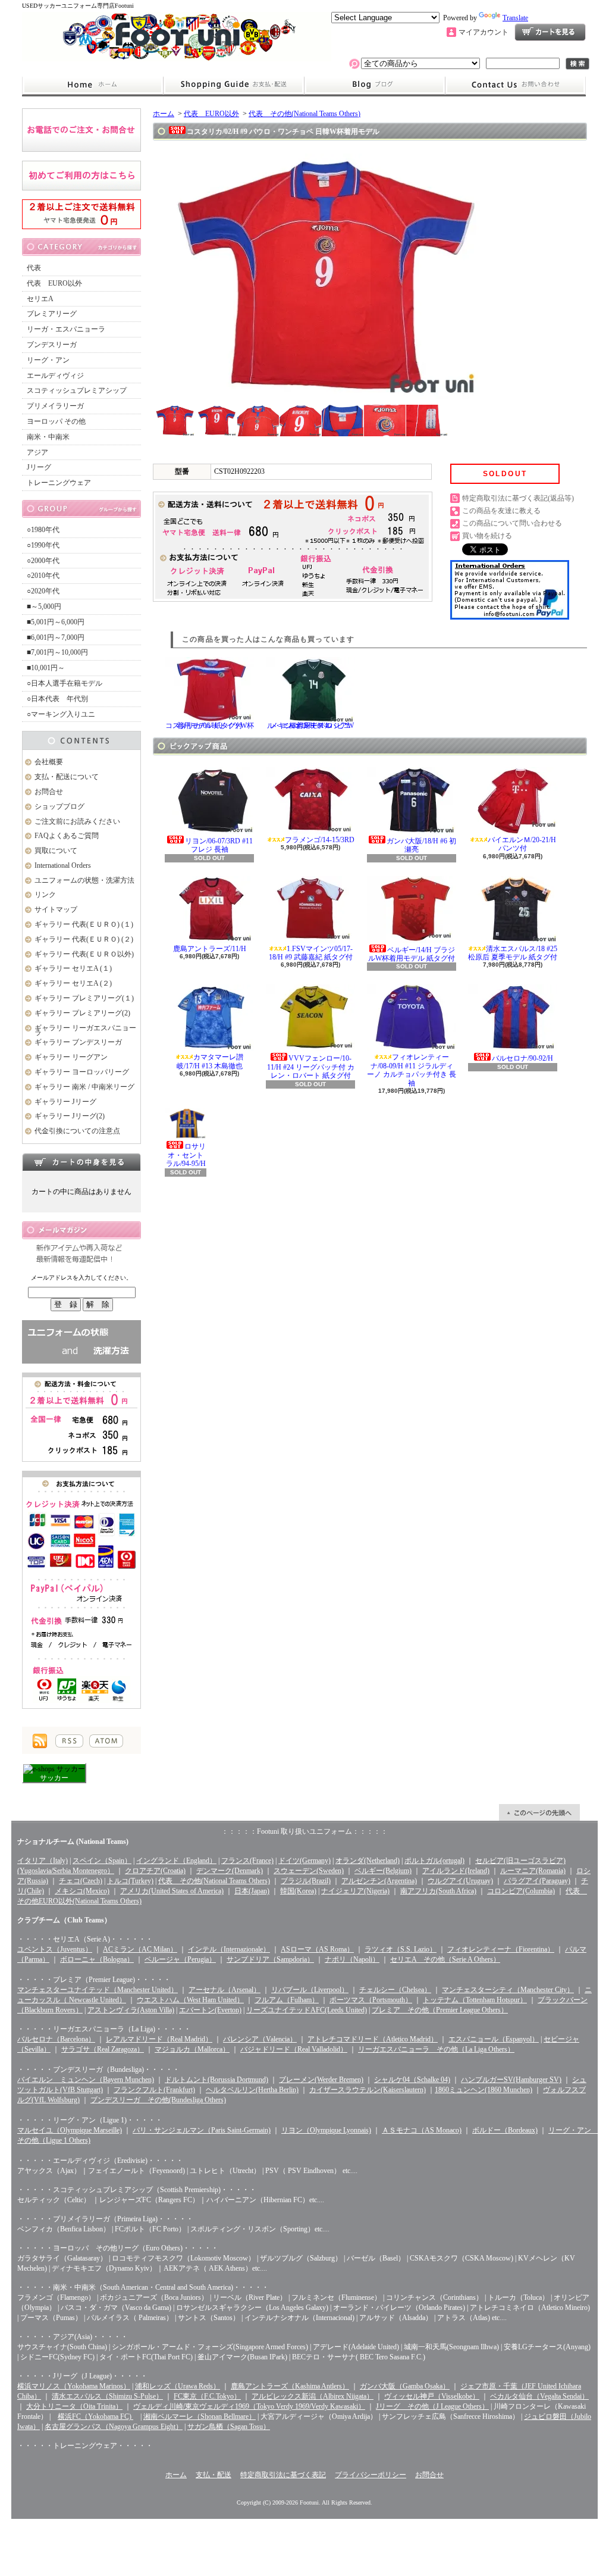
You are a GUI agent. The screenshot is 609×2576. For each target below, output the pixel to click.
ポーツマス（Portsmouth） (371, 2000)
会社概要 (49, 762)
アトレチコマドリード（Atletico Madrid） (373, 2039)
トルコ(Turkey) (130, 1881)
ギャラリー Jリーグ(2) (70, 1116)
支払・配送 (214, 2475)
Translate (515, 18)
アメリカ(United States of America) (172, 1891)
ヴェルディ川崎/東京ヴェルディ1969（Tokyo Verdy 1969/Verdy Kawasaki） (249, 2406)
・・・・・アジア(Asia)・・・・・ (73, 2337)
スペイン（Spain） (102, 1861)
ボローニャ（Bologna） (97, 1959)
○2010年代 (43, 576)
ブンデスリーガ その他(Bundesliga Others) (158, 2100)
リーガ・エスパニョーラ (66, 329)
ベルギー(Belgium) (383, 1871)
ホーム (92, 85)
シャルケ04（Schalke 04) (412, 2080)
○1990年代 (43, 545)
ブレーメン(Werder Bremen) (321, 2080)
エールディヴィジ (55, 376)
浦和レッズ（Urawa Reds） (178, 2386)
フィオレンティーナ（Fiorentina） (501, 1949)
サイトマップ (56, 909)
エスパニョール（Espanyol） (494, 2039)
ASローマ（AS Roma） (317, 1949)
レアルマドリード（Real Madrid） (159, 2039)
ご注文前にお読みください (77, 821)
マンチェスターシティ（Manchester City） (508, 1990)
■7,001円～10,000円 (57, 652)
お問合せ (516, 85)
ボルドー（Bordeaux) (505, 2130)
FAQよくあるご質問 (67, 836)
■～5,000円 (44, 607)
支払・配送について (233, 85)
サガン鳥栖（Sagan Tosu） (229, 2427)
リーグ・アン (48, 360)
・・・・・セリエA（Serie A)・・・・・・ (85, 1939)
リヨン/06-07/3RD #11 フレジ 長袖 (219, 845)
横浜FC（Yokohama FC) (95, 2416)
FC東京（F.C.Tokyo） (207, 2396)
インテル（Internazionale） (229, 1949)
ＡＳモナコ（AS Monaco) (422, 2130)
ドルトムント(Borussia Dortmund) (216, 2080)
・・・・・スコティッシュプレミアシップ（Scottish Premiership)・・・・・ (137, 2190)
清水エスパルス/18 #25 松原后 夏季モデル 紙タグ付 (513, 953)
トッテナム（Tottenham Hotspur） (475, 2000)
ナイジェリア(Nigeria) (355, 1891)
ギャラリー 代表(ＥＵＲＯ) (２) (84, 939)
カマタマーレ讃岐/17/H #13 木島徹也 (210, 1061)
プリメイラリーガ (55, 406)
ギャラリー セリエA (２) (73, 983)
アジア (37, 452)
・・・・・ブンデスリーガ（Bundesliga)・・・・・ (98, 2069)
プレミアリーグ (52, 314)
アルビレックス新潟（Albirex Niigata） (313, 2396)
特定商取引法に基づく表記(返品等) (518, 498)
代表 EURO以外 (54, 283)
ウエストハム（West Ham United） (190, 2000)
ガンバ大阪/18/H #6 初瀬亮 (421, 845)
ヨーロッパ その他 (56, 421)
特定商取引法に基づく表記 (283, 2475)
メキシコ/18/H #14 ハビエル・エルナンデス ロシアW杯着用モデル (310, 726)
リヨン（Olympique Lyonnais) (326, 2130)
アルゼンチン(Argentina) (379, 1881)
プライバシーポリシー (371, 2475)
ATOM (106, 1741)
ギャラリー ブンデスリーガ (78, 1042)
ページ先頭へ (539, 1812)
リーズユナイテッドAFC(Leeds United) (307, 2010)
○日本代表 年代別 (57, 699)
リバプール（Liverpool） (310, 1990)
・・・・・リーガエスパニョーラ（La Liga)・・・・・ (104, 2029)
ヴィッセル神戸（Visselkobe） (432, 2396)
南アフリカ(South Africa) (438, 1891)
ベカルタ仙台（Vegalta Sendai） (539, 2396)
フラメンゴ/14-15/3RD (320, 840)
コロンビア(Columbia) (521, 1891)
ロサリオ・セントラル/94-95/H (186, 1155)
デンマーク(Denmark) (230, 1871)
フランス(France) (247, 1861)
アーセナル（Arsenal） (225, 1990)
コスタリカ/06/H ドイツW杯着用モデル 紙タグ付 (210, 726)
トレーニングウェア (59, 483)
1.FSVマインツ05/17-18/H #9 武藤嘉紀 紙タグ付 (311, 953)
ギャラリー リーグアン (71, 1057)
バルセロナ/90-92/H (522, 1058)
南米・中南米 (48, 437)
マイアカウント (484, 32)
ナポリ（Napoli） (352, 1959)
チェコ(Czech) (81, 1881)
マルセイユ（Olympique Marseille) (70, 2130)
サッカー (54, 1778)
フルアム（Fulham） (287, 2000)
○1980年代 (43, 530)
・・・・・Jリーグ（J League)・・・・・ (82, 2376)
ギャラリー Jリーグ (65, 1102)
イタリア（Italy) (43, 1861)
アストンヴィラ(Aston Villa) (131, 2010)
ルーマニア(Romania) (533, 1871)
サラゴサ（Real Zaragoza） (103, 2049)
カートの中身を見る (81, 1162)
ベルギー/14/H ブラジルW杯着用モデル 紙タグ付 (412, 954)
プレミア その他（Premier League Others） (440, 2010)
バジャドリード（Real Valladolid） (294, 2049)
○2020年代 (43, 591)
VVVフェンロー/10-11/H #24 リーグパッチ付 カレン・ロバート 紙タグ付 (311, 1067)
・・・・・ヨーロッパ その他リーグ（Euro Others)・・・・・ (118, 2248)
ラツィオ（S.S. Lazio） (401, 1949)
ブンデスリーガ (52, 345)
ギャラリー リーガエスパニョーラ (85, 1031)
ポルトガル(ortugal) (434, 1861)
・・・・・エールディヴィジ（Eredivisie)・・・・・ (100, 2161)
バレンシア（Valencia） (260, 2039)
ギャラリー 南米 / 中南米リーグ (84, 1087)
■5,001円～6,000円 (56, 622)
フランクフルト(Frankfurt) (154, 2090)
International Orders (63, 865)
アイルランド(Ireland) (456, 1871)
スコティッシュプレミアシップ (77, 390)
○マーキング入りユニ (61, 714)
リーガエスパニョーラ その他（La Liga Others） (436, 2049)
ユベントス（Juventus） (55, 1949)
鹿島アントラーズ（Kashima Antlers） (290, 2386)
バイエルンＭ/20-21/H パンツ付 (522, 844)
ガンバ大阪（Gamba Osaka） (405, 2386)
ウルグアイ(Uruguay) (460, 1881)
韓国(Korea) (298, 1891)
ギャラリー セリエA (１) (73, 968)
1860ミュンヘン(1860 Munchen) (484, 2090)
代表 (34, 268)
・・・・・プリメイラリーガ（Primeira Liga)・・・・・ (105, 2219)
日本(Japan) (252, 1891)
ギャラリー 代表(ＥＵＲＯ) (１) (84, 924)
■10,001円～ (46, 668)
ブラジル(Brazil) (306, 1881)
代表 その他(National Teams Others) (304, 114)
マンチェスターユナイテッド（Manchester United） (98, 1990)
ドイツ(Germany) (304, 1861)
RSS (69, 1741)
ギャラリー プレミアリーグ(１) (84, 998)
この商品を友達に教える (501, 511)
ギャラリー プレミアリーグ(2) (82, 1013)
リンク (45, 895)
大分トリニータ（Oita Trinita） (74, 2406)
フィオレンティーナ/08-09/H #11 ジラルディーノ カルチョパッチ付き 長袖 (412, 1070)
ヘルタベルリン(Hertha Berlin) (252, 2090)
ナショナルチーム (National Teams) (73, 1842)
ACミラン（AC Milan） (140, 1949)
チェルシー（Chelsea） (395, 1990)
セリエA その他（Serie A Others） (445, 1959)
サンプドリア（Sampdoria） (270, 1959)
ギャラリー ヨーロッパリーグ (82, 1072)
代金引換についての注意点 (77, 1131)
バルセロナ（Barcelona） (56, 2039)
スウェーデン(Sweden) (309, 1871)
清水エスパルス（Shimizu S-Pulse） (107, 2396)
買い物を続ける (487, 536)
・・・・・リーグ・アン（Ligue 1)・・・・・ (90, 2120)
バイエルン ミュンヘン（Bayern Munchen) (86, 2080)
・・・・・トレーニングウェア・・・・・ (85, 2446)
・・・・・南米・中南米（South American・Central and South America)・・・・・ (143, 2287)
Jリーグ (39, 467)
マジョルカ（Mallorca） (192, 2049)
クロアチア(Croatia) (155, 1871)
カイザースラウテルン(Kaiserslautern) (368, 2090)
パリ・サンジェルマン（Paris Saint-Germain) (202, 2130)
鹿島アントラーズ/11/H (210, 949)
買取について (56, 851)
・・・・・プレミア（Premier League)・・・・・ (94, 1980)
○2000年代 (43, 561)
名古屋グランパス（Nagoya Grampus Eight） (114, 2427)
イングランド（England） (176, 1861)
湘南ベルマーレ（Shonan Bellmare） (200, 2416)
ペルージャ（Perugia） (180, 1959)
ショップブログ (375, 85)
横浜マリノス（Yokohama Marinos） (74, 2386)
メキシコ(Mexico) (82, 1891)
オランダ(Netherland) (368, 1861)
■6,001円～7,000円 (56, 637)
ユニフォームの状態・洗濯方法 (84, 880)
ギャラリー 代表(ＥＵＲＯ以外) (84, 954)
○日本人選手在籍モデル (65, 683)
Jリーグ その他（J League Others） (432, 2406)
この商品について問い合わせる (512, 523)
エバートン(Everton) (210, 2010)
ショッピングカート (550, 32)
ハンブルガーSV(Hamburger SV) (511, 2080)
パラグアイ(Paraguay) (537, 1881)
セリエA (40, 299)
